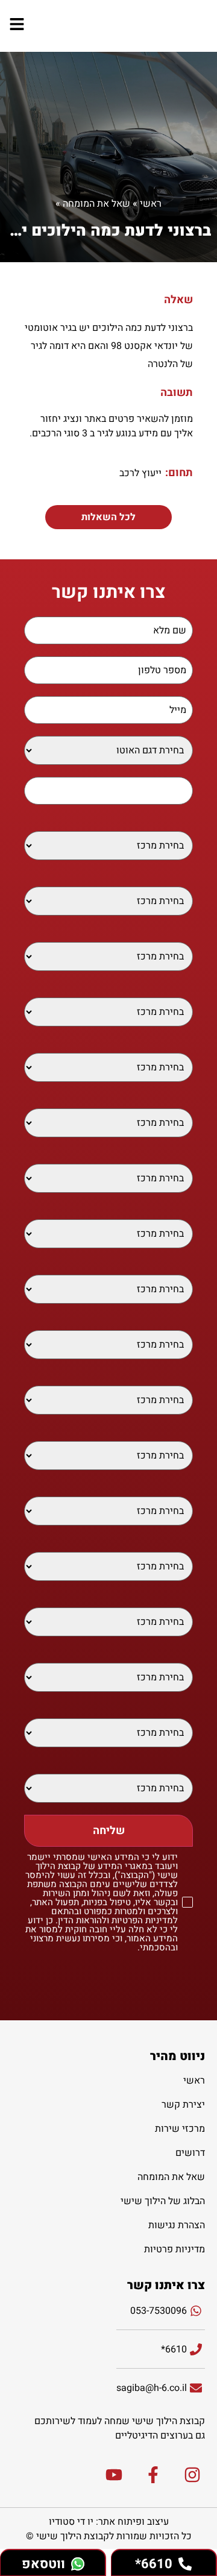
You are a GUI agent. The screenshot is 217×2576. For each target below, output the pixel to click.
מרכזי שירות (180, 2129)
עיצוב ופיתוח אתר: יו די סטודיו (109, 2522)
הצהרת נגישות (177, 2225)
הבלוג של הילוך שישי (163, 2201)
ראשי (151, 204)
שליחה (109, 1831)
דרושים (190, 2153)
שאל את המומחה (96, 204)
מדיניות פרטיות (175, 2249)
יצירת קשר (183, 2105)
